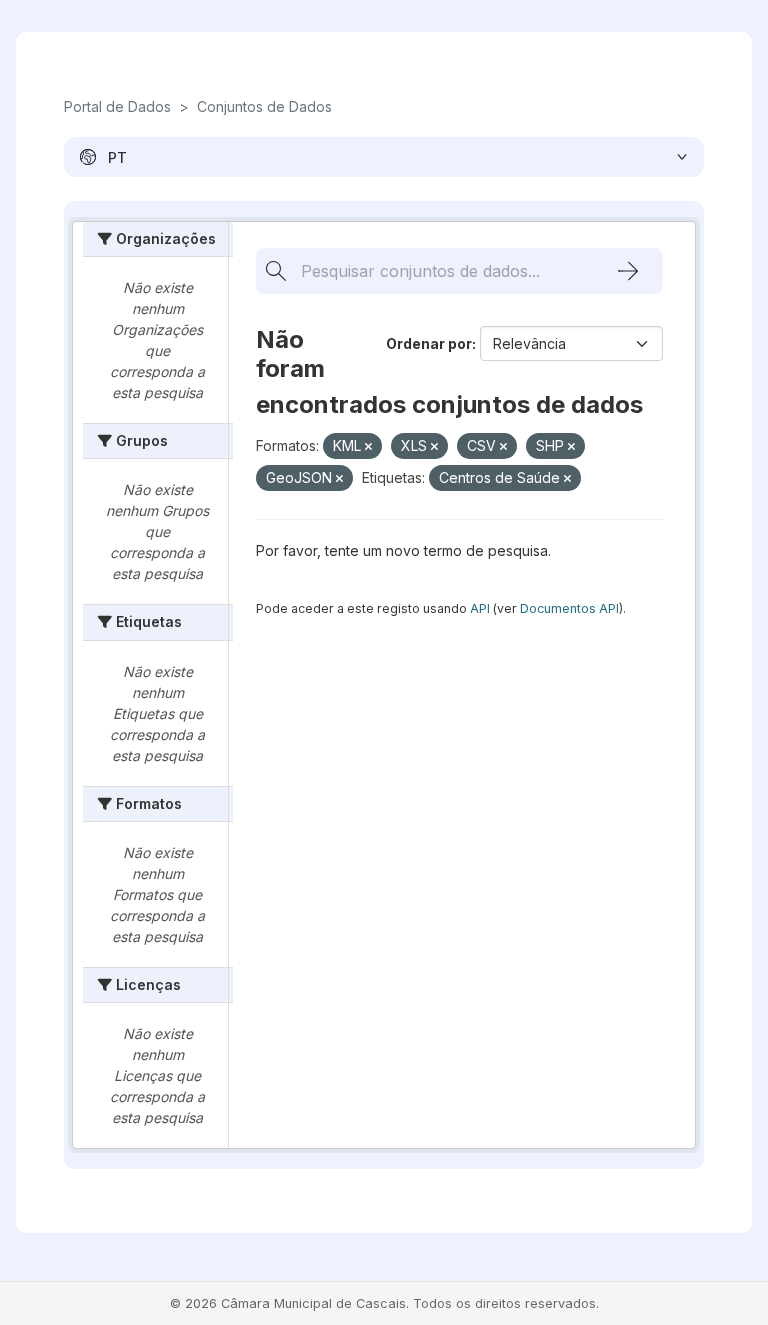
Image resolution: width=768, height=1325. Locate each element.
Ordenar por (429, 343)
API (480, 608)
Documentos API (569, 608)
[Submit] (628, 271)
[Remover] (368, 447)
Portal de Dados (117, 106)
